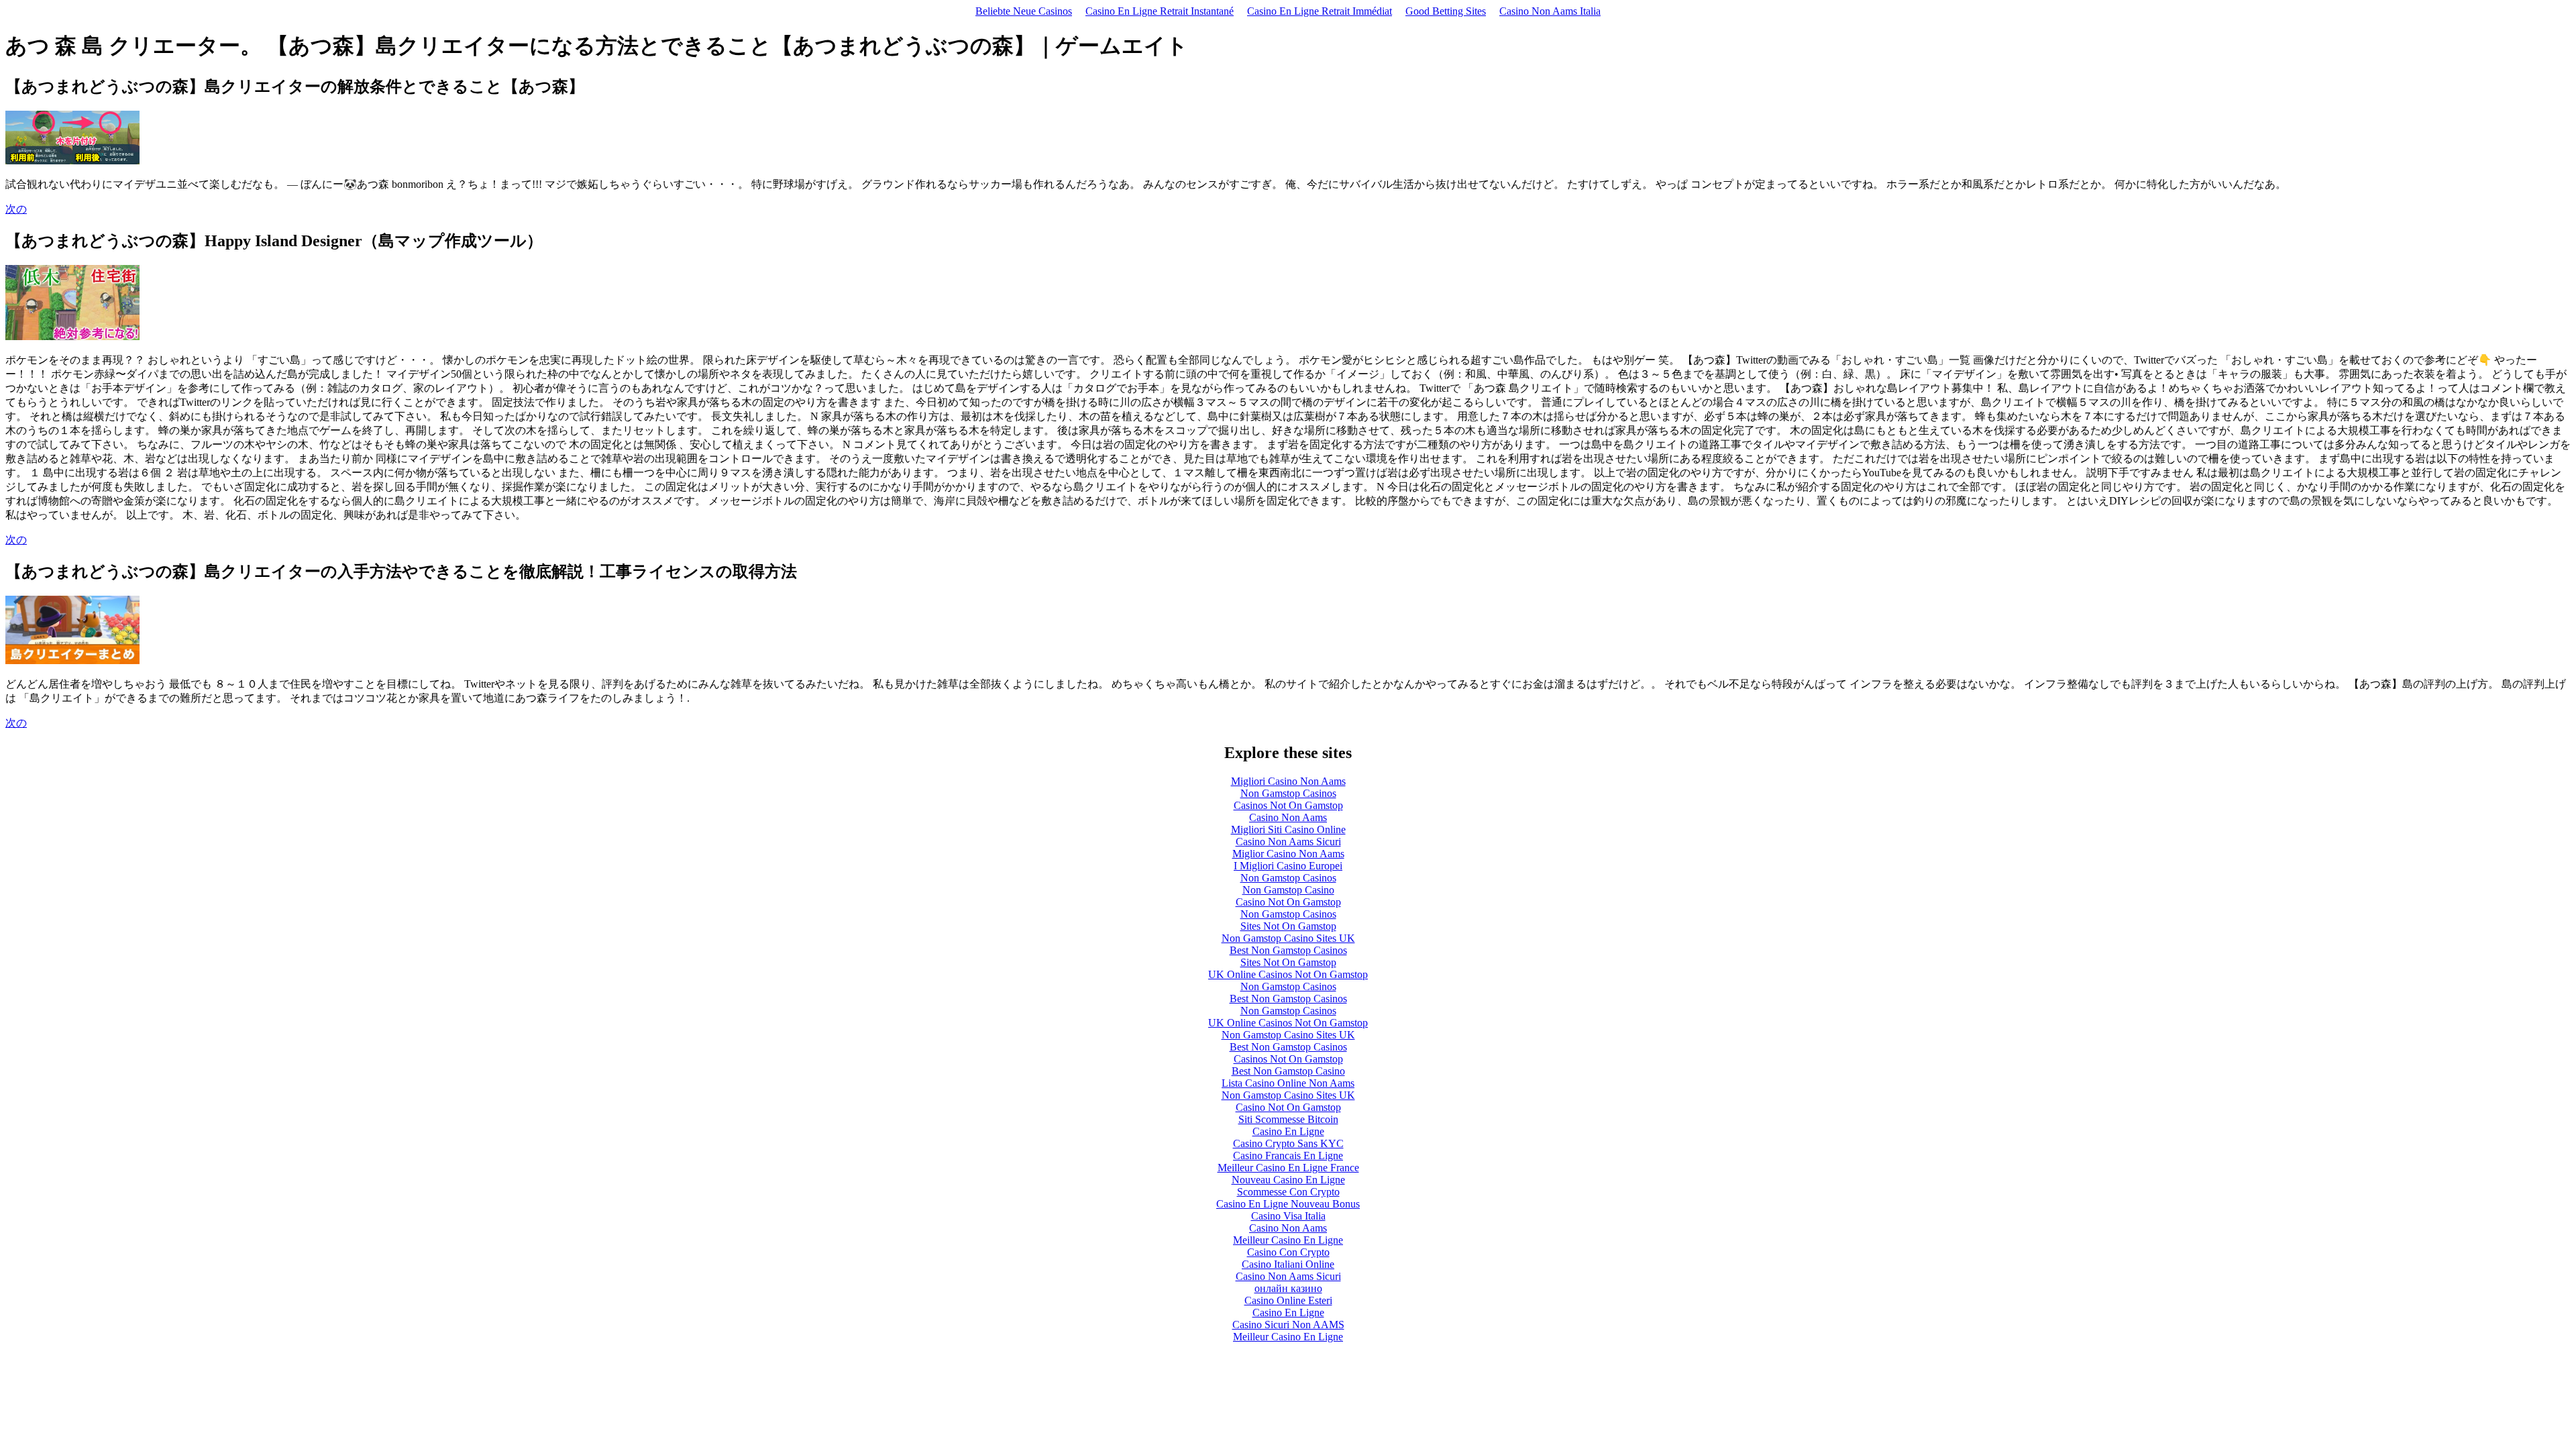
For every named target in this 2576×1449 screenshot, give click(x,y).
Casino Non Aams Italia (1550, 11)
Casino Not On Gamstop (1288, 902)
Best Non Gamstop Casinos (1288, 950)
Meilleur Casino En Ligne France (1288, 1168)
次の (16, 209)
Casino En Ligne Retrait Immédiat (1320, 11)
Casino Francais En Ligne (1288, 1156)
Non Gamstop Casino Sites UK (1288, 938)
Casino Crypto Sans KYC (1288, 1143)
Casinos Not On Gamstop (1288, 805)
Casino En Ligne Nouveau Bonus (1288, 1204)
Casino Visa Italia (1288, 1216)
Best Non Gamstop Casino (1288, 1071)
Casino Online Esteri (1288, 1300)
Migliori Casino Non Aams (1288, 781)
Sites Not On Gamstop (1288, 926)
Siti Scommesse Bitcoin (1288, 1119)
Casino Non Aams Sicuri (1288, 842)
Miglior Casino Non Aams (1288, 854)
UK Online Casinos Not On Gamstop (1288, 974)
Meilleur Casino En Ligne (1288, 1240)
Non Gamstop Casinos (1288, 793)
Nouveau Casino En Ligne (1288, 1180)
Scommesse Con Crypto (1288, 1192)
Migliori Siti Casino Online (1288, 829)
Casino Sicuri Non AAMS (1288, 1325)
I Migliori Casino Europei (1288, 866)
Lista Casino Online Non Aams (1288, 1083)
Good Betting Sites (1446, 11)
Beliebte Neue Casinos (1024, 11)
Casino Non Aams (1288, 817)
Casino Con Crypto (1288, 1252)
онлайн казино (1288, 1288)
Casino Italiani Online (1288, 1264)
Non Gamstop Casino (1288, 890)
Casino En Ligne (1288, 1131)
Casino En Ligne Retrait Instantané (1160, 11)
